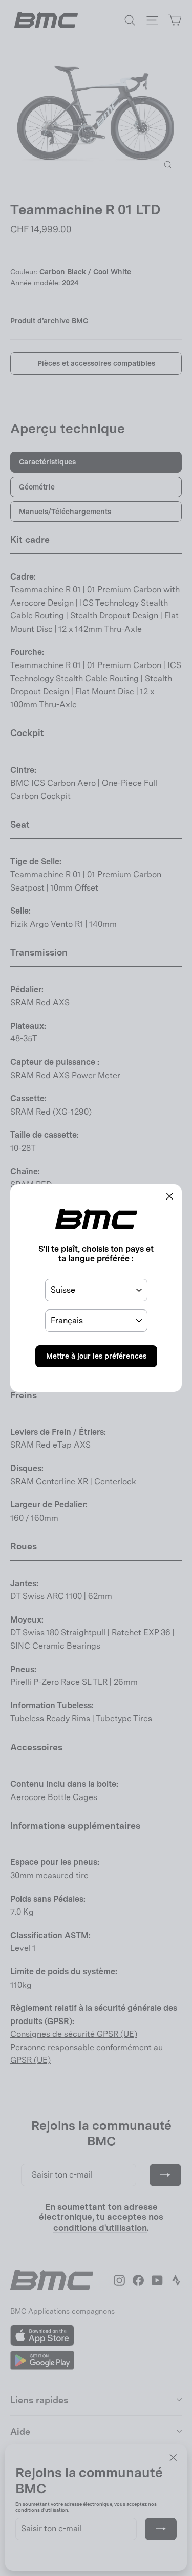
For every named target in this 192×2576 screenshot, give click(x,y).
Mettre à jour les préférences (96, 1356)
